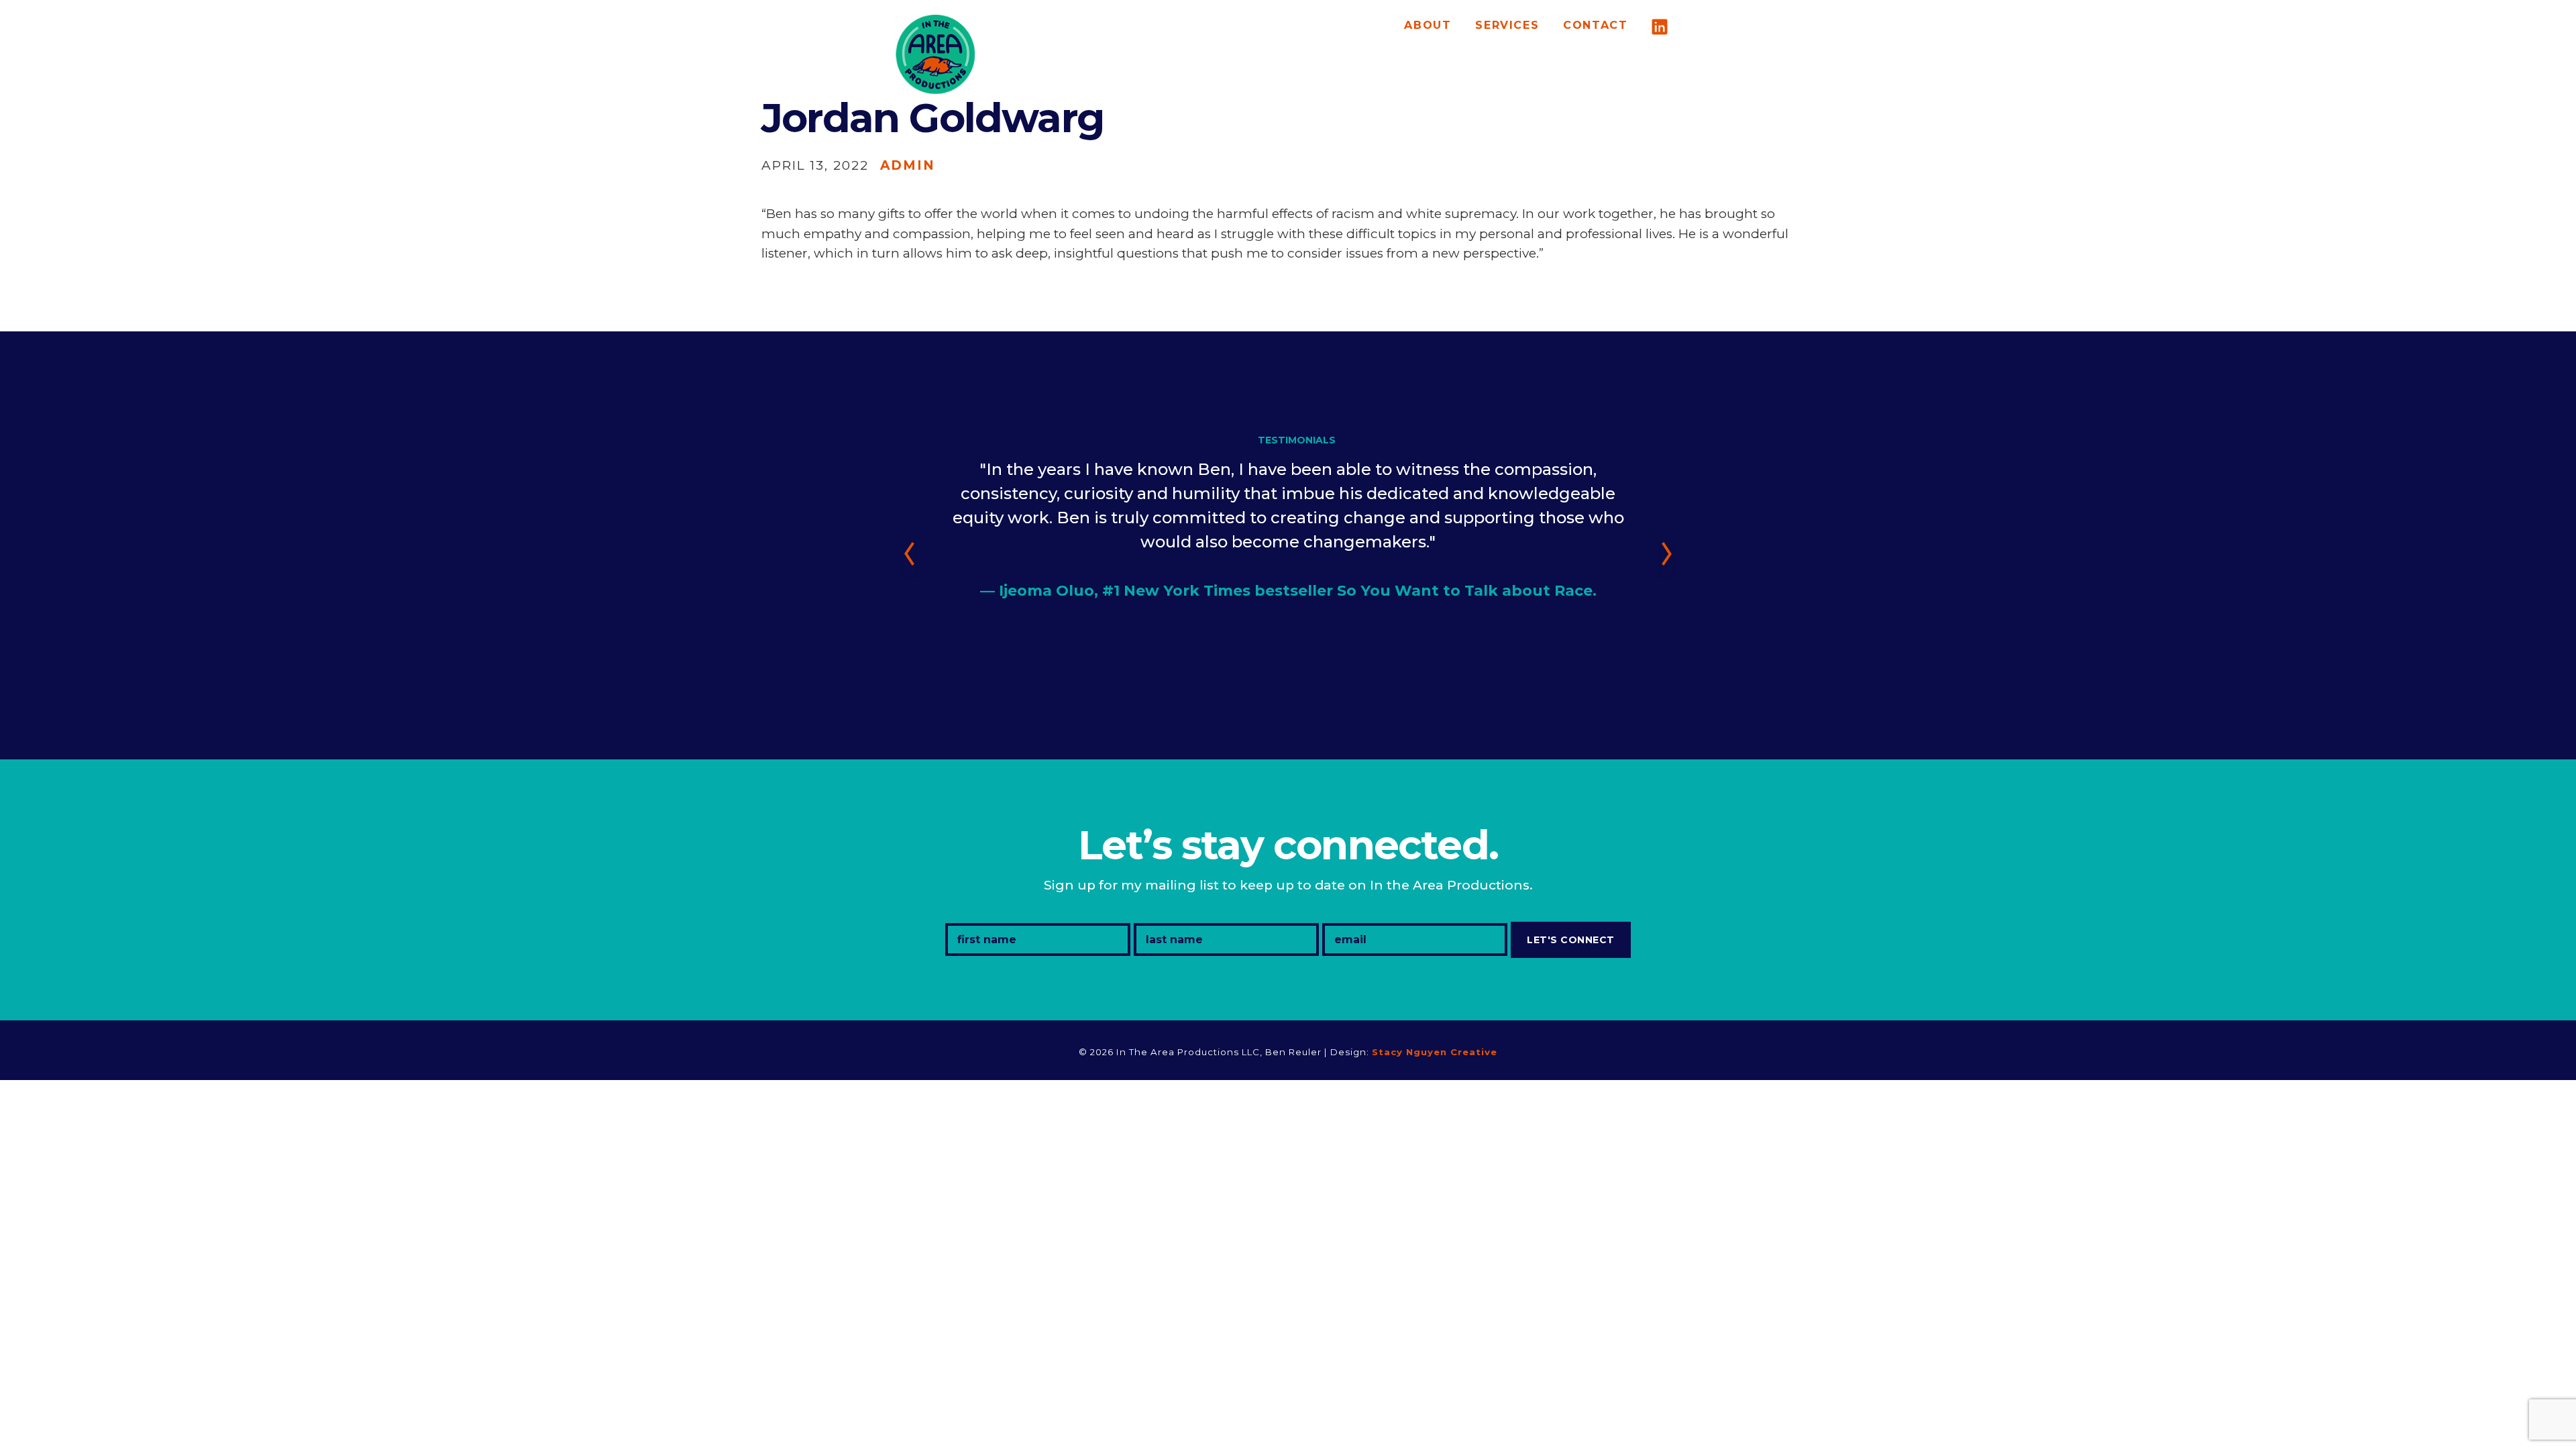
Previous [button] (909, 559)
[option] (1288, 501)
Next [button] (1667, 559)
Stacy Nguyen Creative (1435, 1052)
